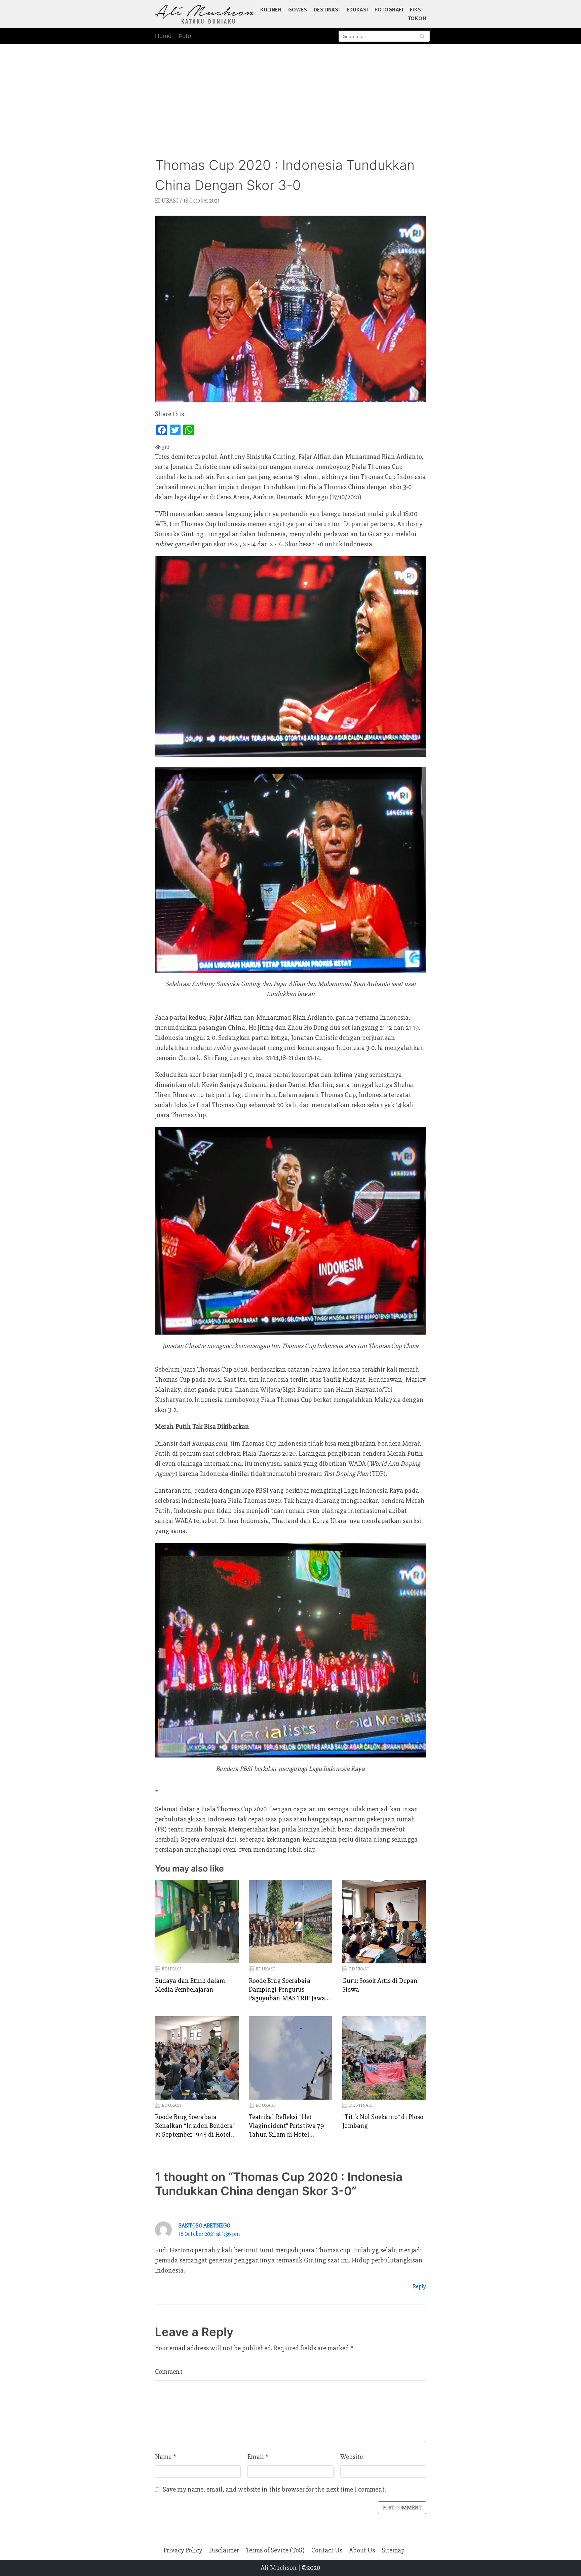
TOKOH (417, 18)
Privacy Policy (183, 2550)
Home (163, 36)
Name (166, 2457)
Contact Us (327, 2550)
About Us (362, 2550)
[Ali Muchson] (205, 14)
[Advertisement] (290, 95)
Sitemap (393, 2550)
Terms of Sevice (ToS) (275, 2550)
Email (258, 2457)
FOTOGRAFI (389, 10)
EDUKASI (357, 10)
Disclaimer (224, 2550)
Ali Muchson (279, 2568)
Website (352, 2457)
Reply (420, 2287)
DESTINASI (327, 10)
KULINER (271, 10)
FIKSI (416, 10)
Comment (169, 2372)
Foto (185, 36)
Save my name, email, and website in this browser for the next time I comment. (275, 2489)
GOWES (298, 10)
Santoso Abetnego (205, 2226)
